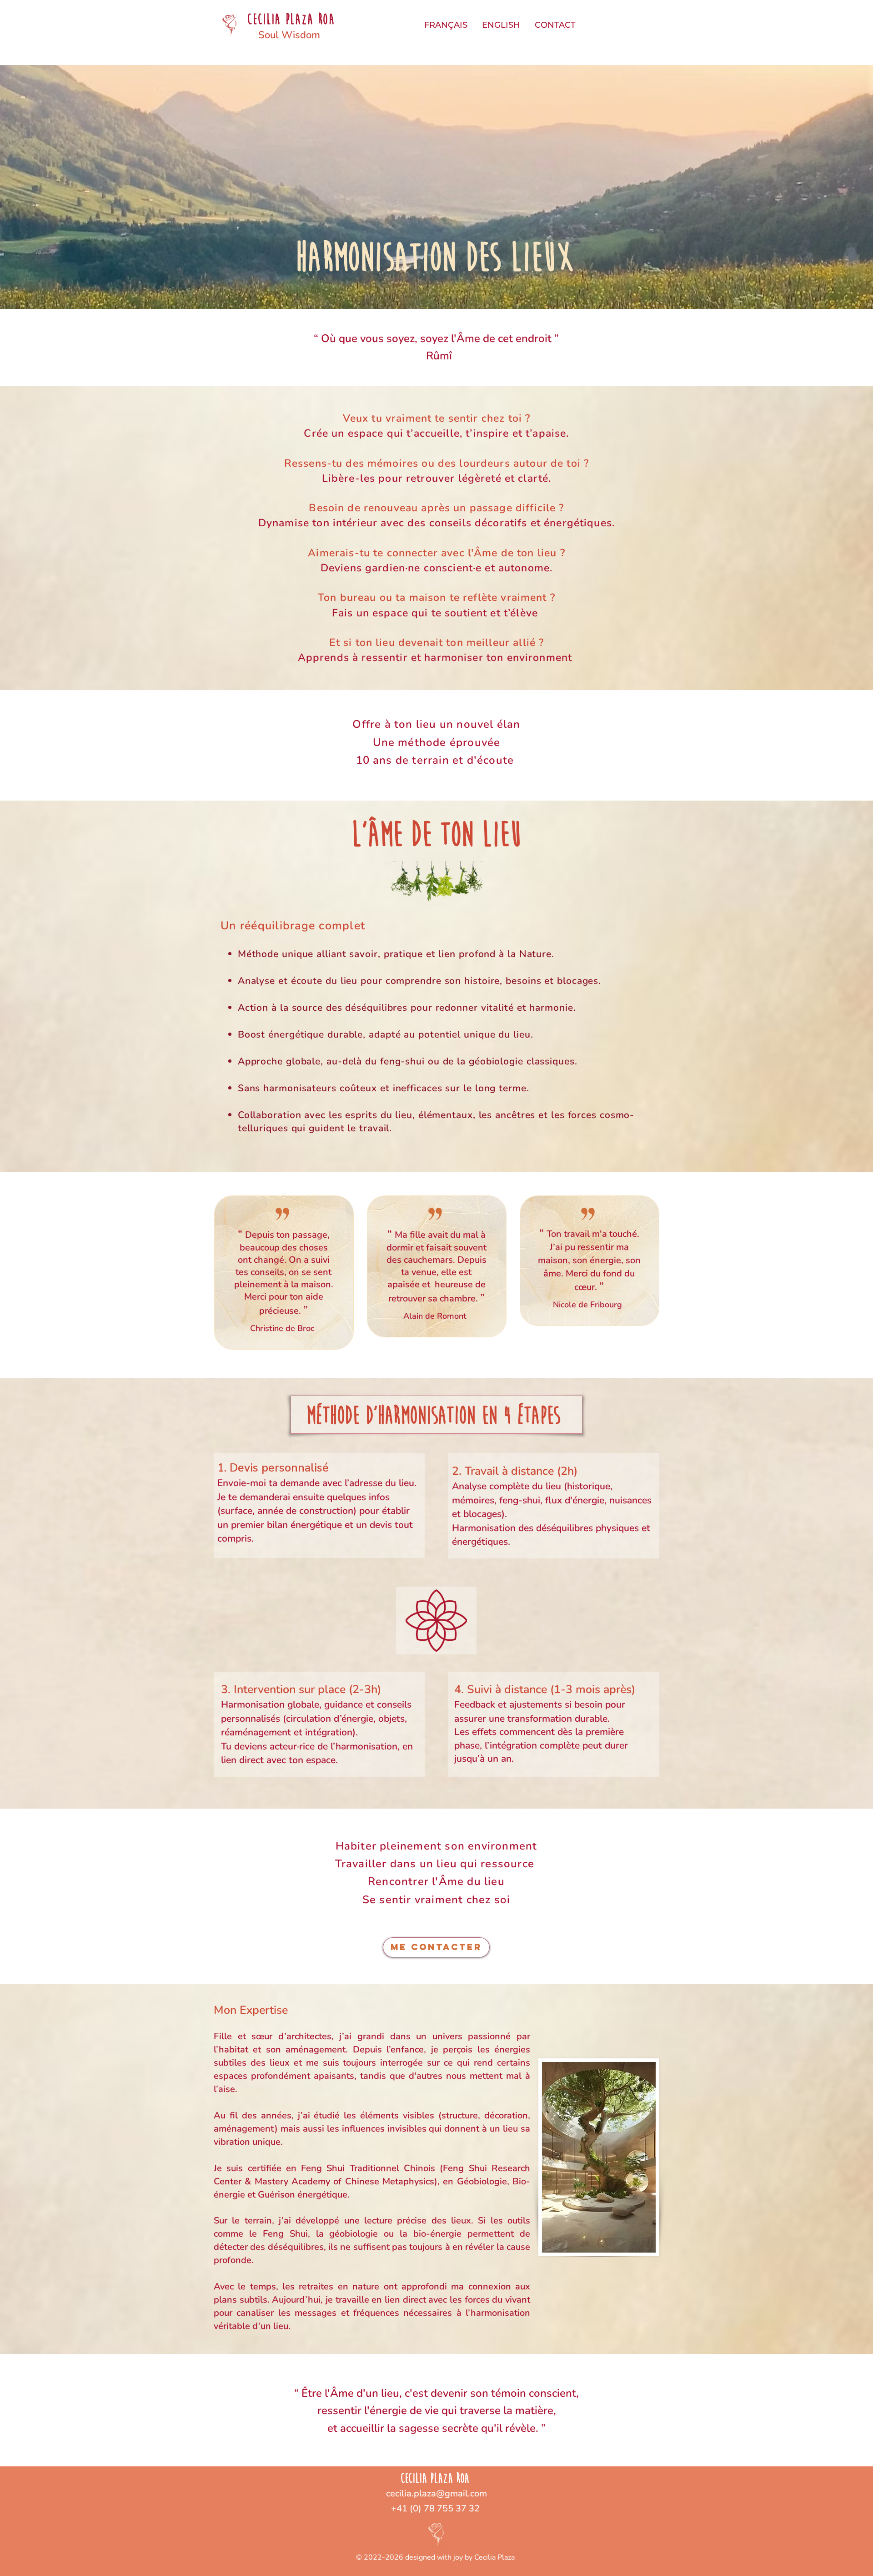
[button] (446, 25)
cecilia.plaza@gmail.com (436, 2493)
